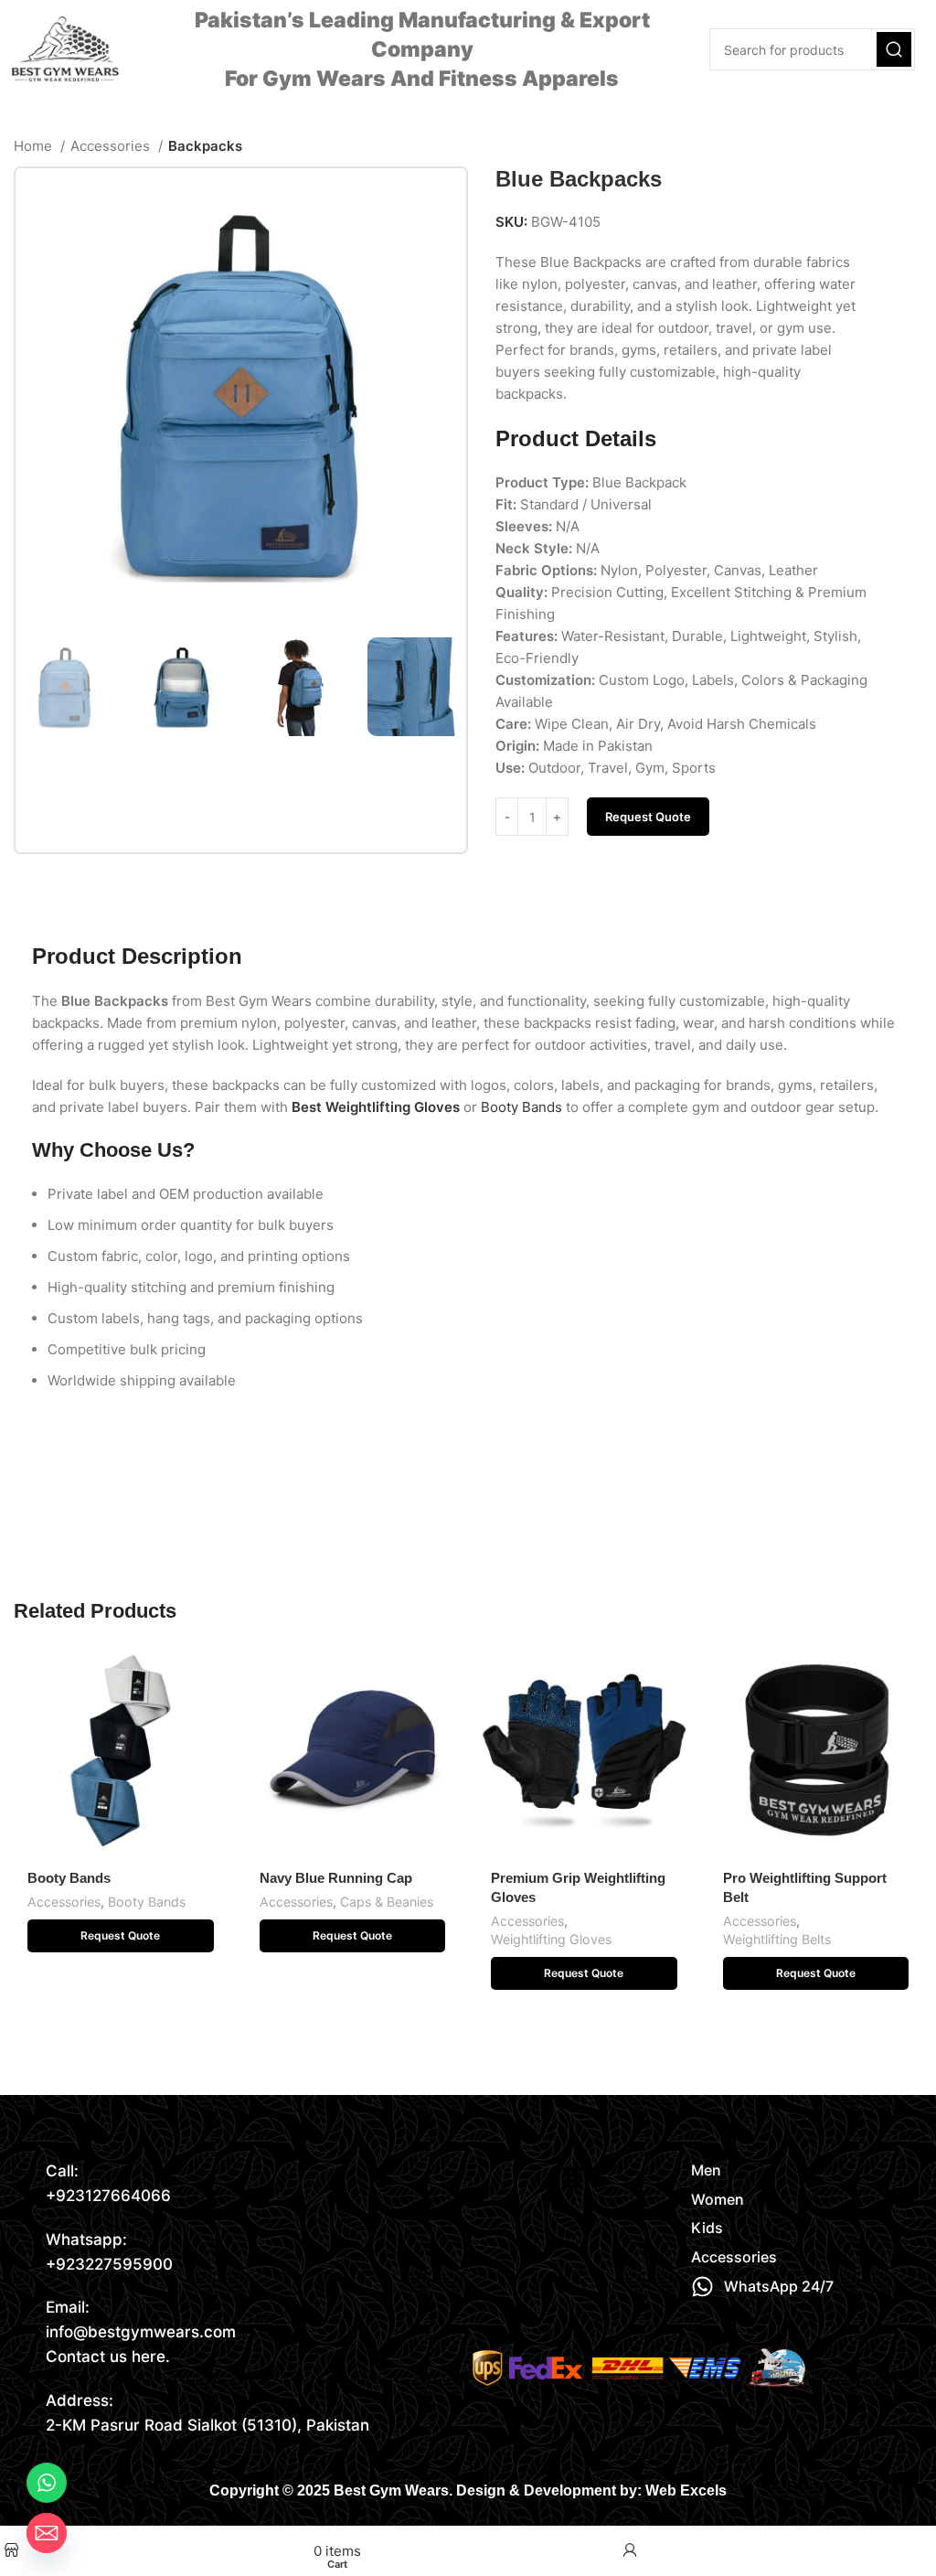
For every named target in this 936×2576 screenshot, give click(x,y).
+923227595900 (109, 2264)
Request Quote (648, 817)
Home (35, 146)
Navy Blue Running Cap (336, 1878)
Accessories (112, 146)
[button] (121, 1936)
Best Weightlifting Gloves (376, 1107)
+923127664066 (108, 2196)
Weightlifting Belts (777, 1939)
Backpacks (205, 146)
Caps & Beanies (387, 1902)
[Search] (894, 49)
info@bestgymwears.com (141, 2332)
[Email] (47, 2533)
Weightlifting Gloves (551, 1939)
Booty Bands (69, 1878)
